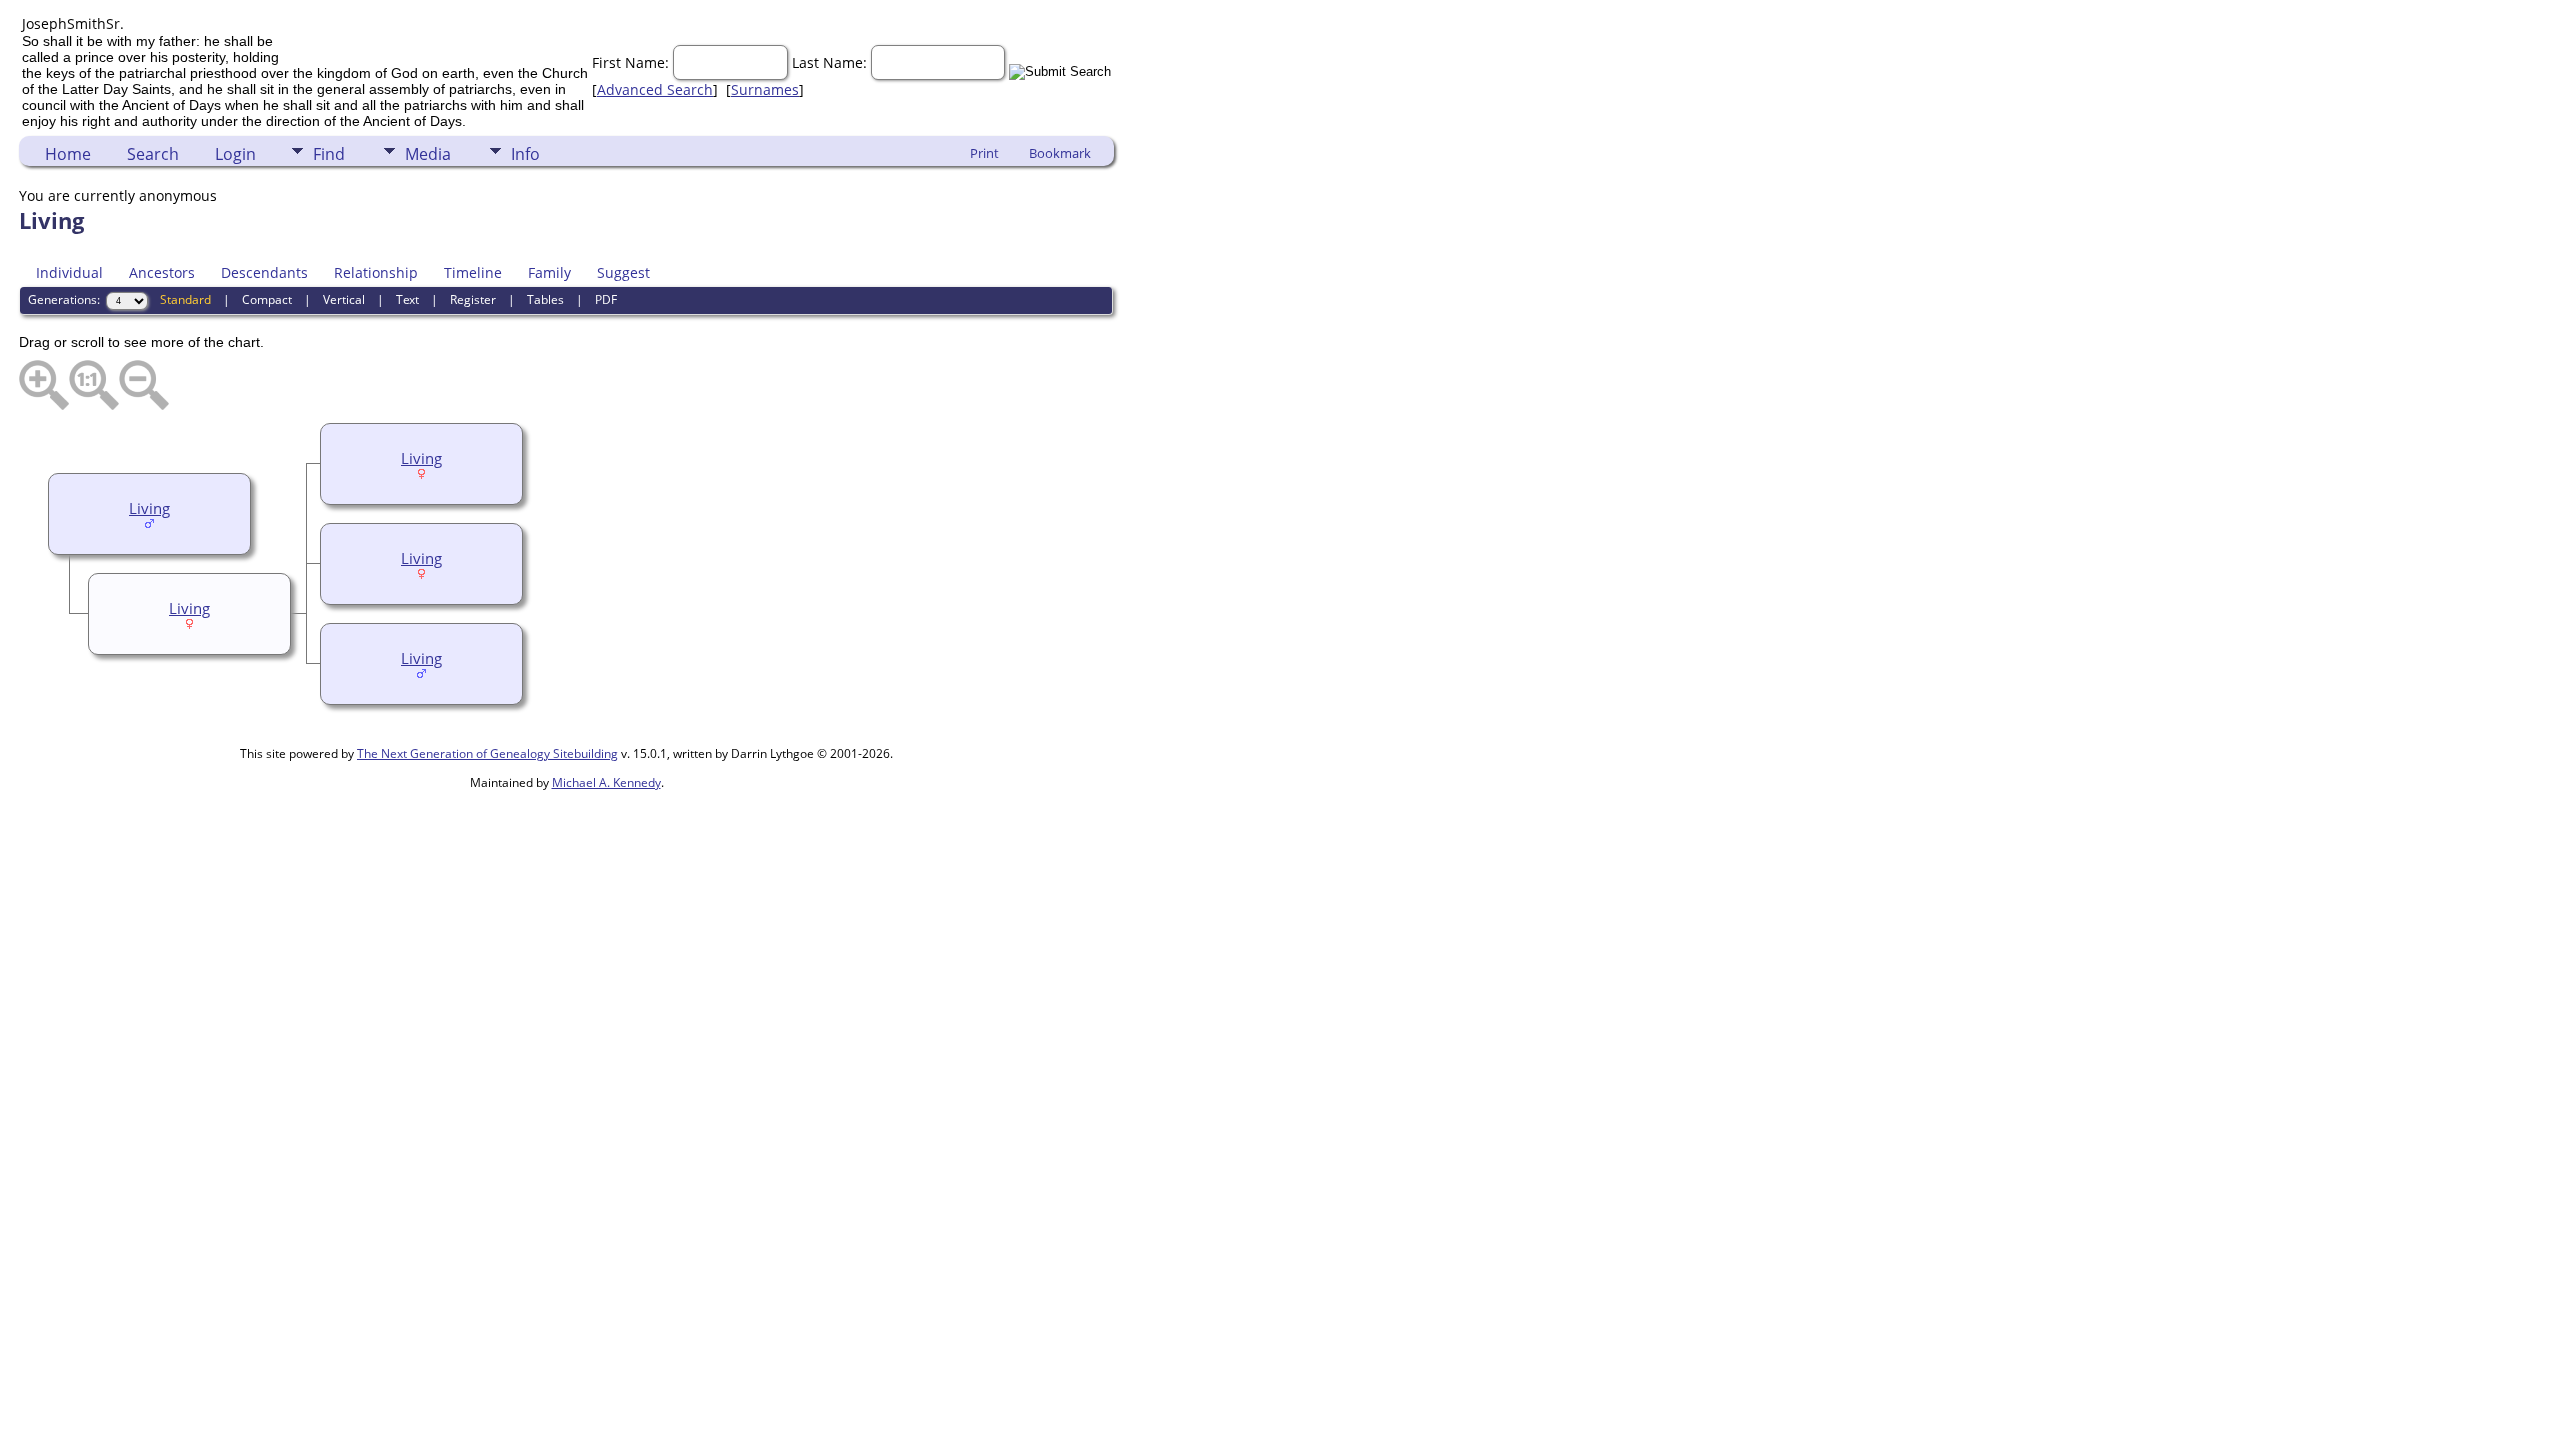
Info (525, 154)
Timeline (473, 272)
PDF (606, 299)
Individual (69, 272)
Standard (185, 299)
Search (153, 154)
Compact (267, 299)
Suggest (623, 272)
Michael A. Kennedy (606, 782)
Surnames (765, 89)
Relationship (376, 272)
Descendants (264, 272)
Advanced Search (655, 89)
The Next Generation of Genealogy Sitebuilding (487, 753)
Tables (545, 299)
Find (329, 154)
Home (68, 154)
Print (984, 153)
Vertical (344, 299)
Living (421, 458)
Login (235, 154)
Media (428, 154)
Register (473, 299)
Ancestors (162, 272)
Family (549, 272)
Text (407, 299)
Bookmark (1060, 153)
